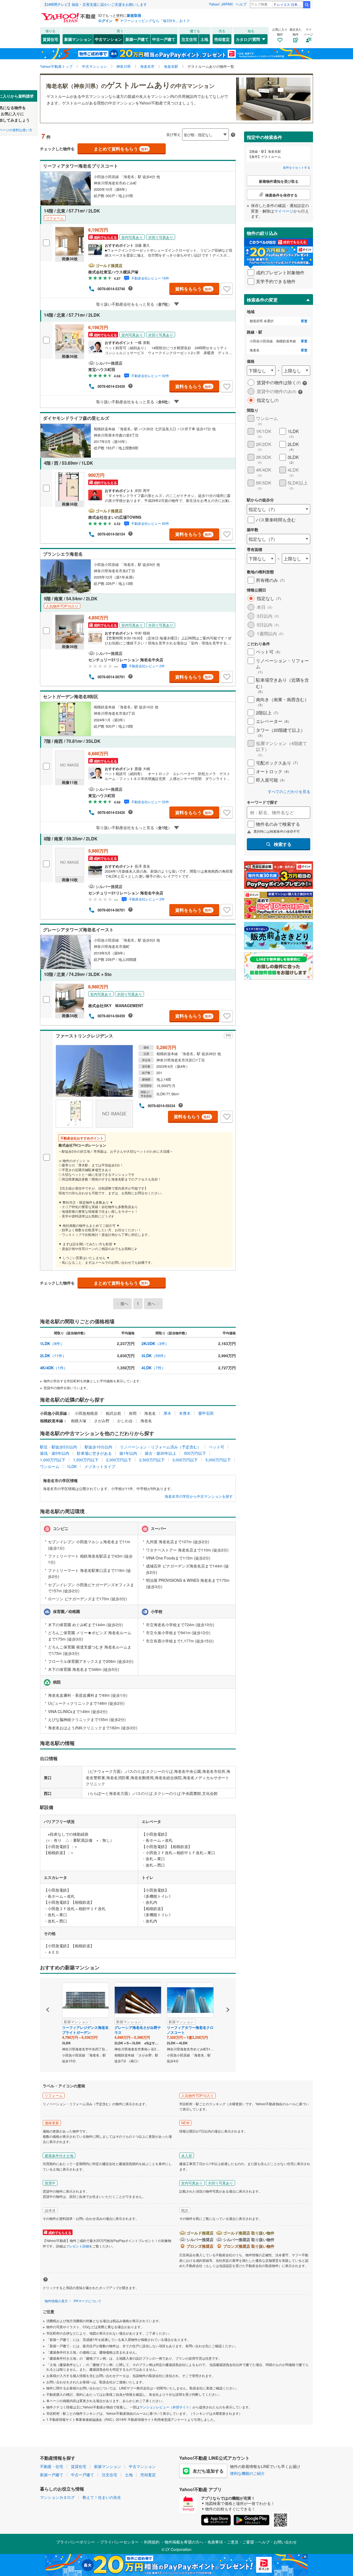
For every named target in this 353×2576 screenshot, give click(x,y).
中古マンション (108, 39)
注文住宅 (189, 39)
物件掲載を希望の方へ (184, 2542)
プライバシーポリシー (76, 2542)
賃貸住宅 (50, 39)
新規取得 (134, 15)
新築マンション (78, 39)
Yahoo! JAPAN (221, 4)
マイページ (284, 211)
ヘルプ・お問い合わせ (277, 2542)
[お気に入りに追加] (227, 289)
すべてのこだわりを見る (289, 791)
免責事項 (215, 2542)
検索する (283, 844)
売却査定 (222, 39)
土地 (204, 39)
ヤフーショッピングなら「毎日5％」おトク (155, 21)
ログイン (105, 21)
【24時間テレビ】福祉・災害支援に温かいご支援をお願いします (95, 4)
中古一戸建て (164, 39)
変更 (304, 321)
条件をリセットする (297, 167)
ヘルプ (241, 4)
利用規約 (152, 2542)
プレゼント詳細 (77, 2246)
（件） (52, 1343)
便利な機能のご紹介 (247, 2473)
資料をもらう (193, 289)
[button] (48, 1991)
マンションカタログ (57, 2497)
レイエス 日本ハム (290, 4)
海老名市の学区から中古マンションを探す (199, 1496)
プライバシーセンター (119, 2542)
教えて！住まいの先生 (102, 2497)
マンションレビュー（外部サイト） (166, 2407)
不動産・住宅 (52, 2466)
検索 (307, 5)
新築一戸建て (137, 39)
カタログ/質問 (248, 39)
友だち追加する (208, 2471)
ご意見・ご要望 (240, 2542)
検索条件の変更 (262, 300)
